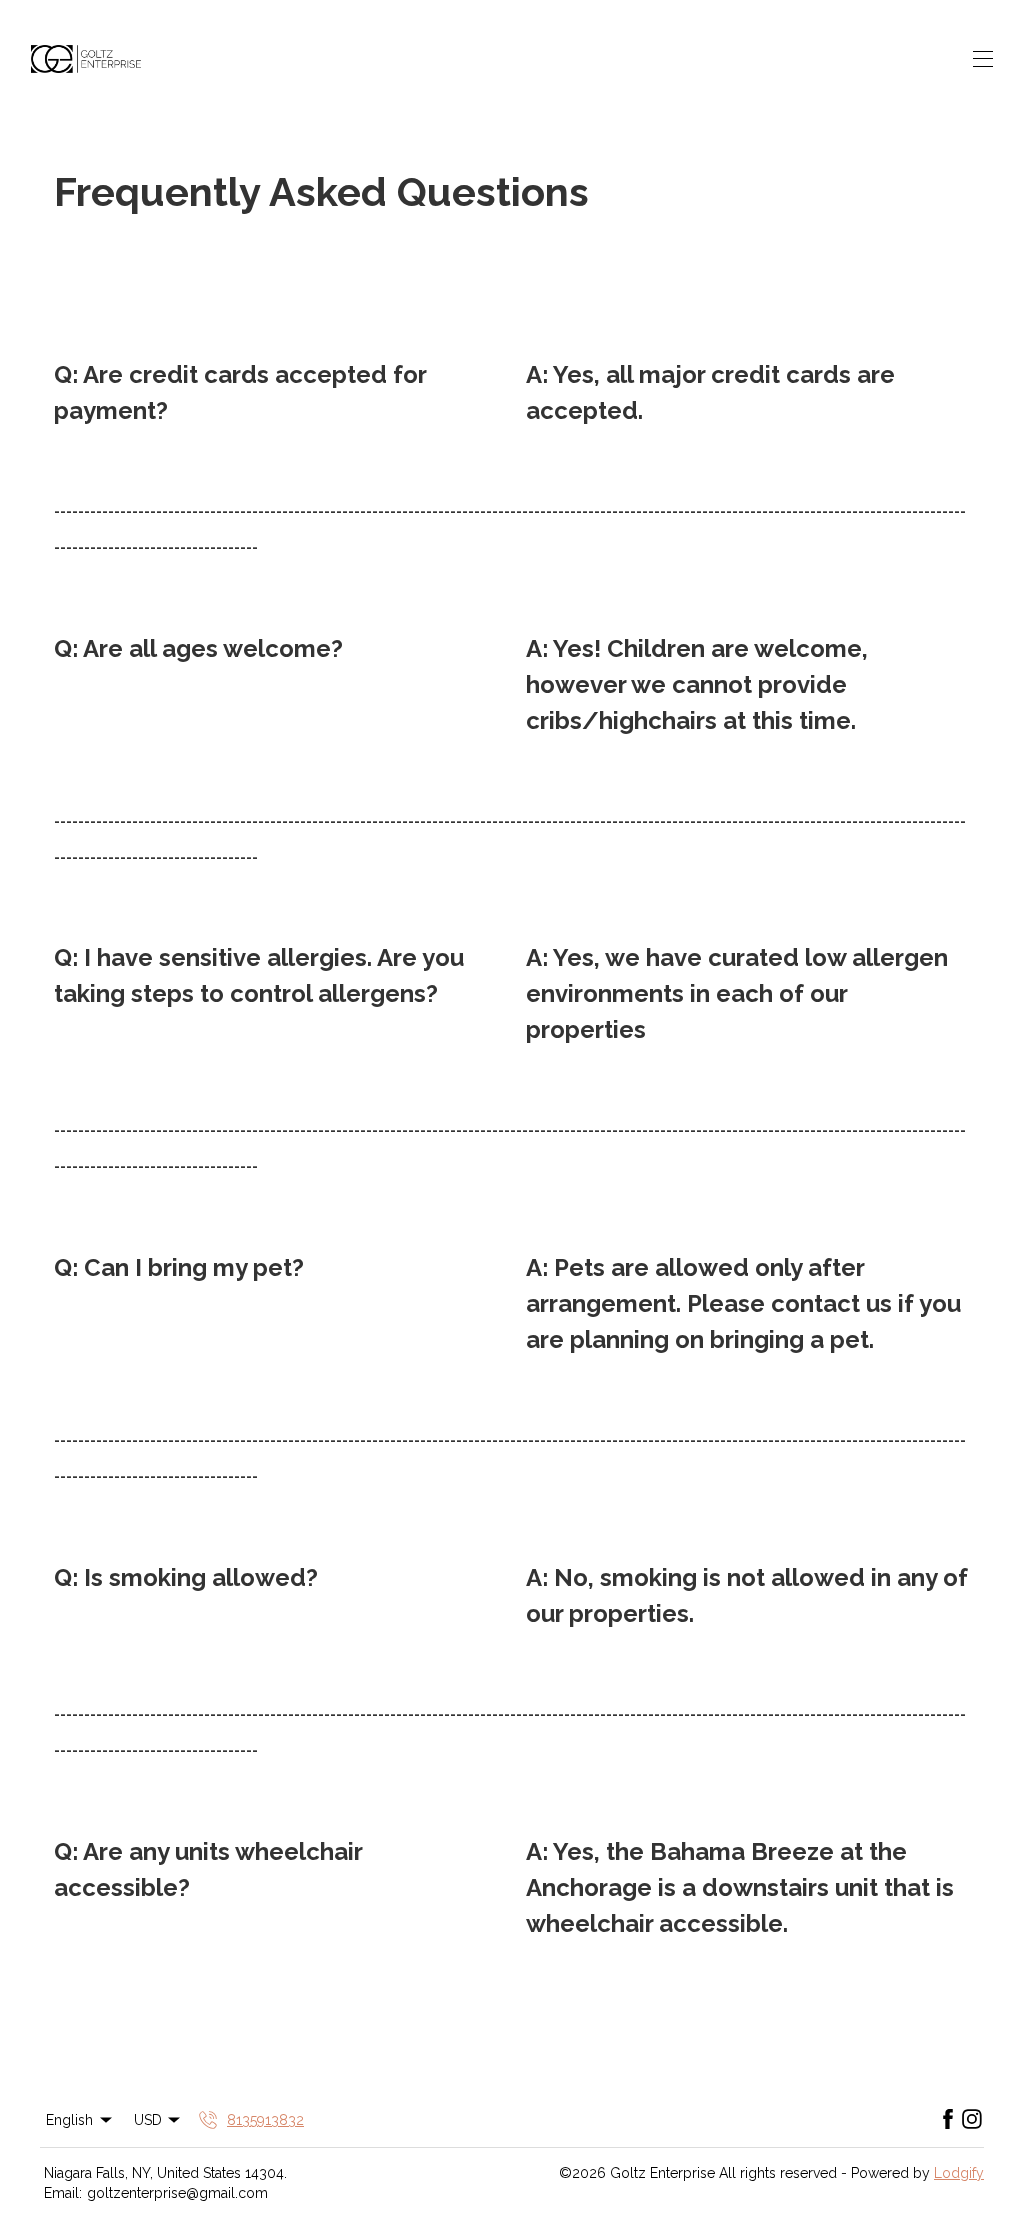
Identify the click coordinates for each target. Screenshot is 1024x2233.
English (69, 2120)
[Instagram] (972, 2120)
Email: (63, 2193)
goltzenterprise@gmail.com (177, 2193)
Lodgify (959, 2173)
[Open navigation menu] (983, 59)
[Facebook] (948, 2120)
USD (148, 2120)
